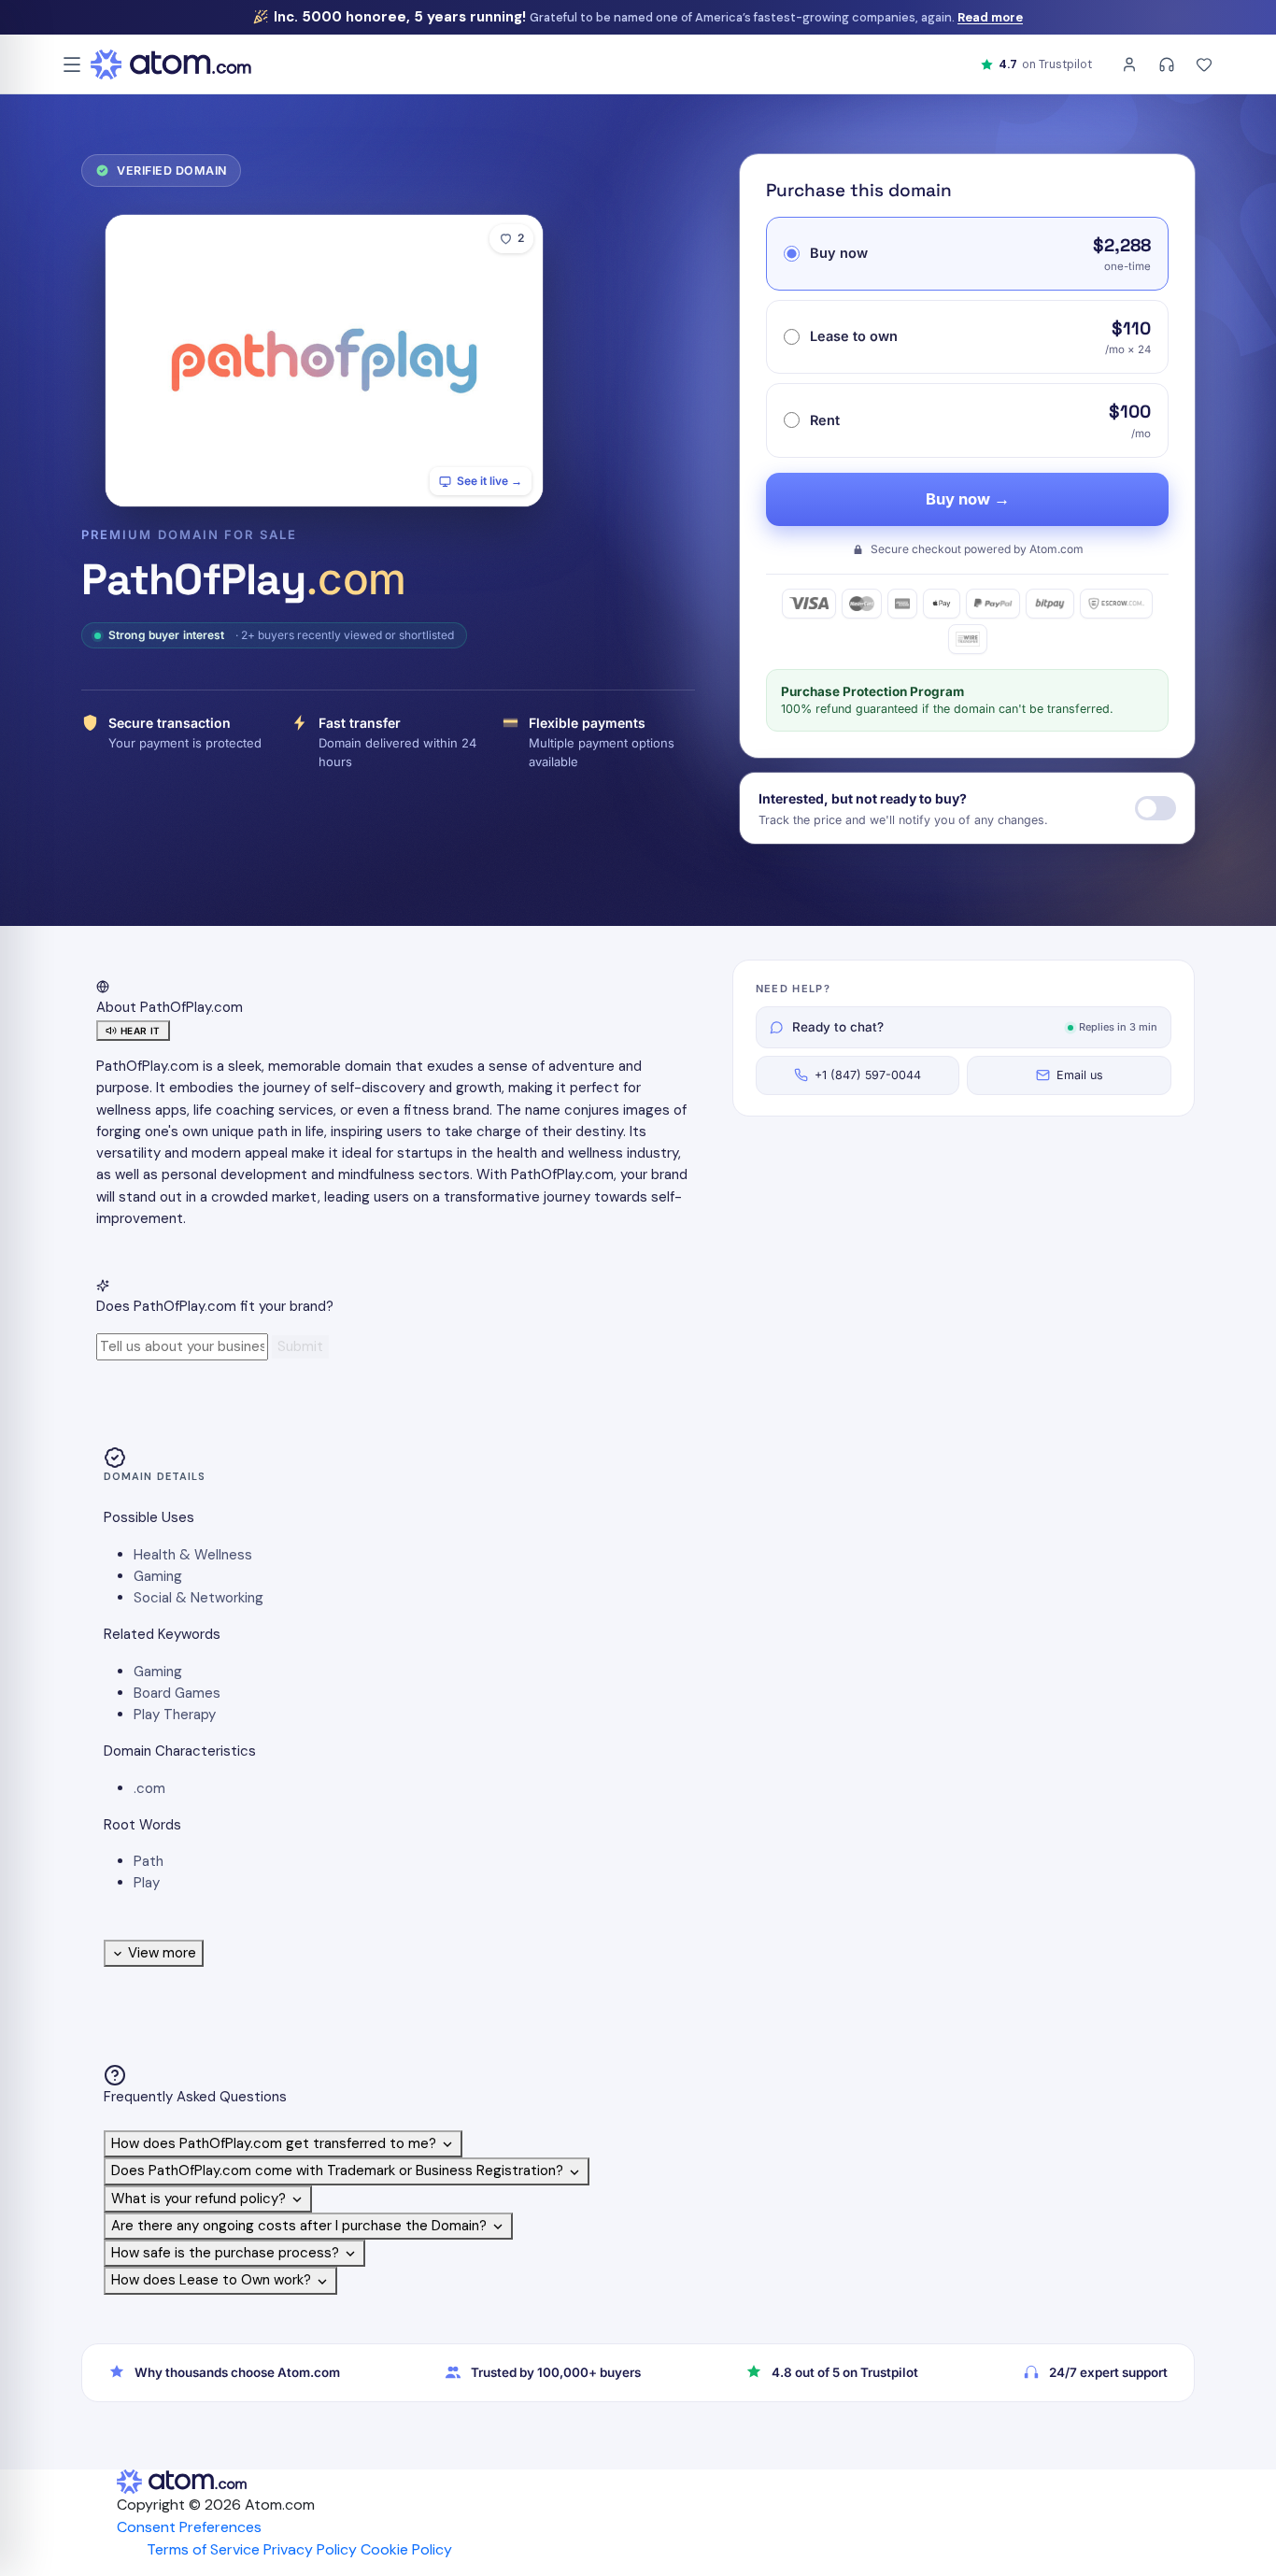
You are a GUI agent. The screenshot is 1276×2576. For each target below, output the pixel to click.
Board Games (177, 1693)
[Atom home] (171, 64)
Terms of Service (203, 2549)
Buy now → (968, 499)
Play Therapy (175, 1715)
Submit (300, 1346)
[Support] (1167, 64)
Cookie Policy (406, 2549)
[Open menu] (72, 64)
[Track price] (1155, 808)
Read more (990, 17)
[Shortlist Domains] (1204, 64)
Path (149, 1861)
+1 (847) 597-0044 (868, 1075)
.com (149, 1788)
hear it (141, 1031)
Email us (1080, 1075)
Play (147, 1883)
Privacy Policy (310, 2549)
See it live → (489, 481)
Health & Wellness (193, 1555)
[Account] (1129, 64)
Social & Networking (198, 1598)
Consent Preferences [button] (189, 2527)
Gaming (158, 1576)
